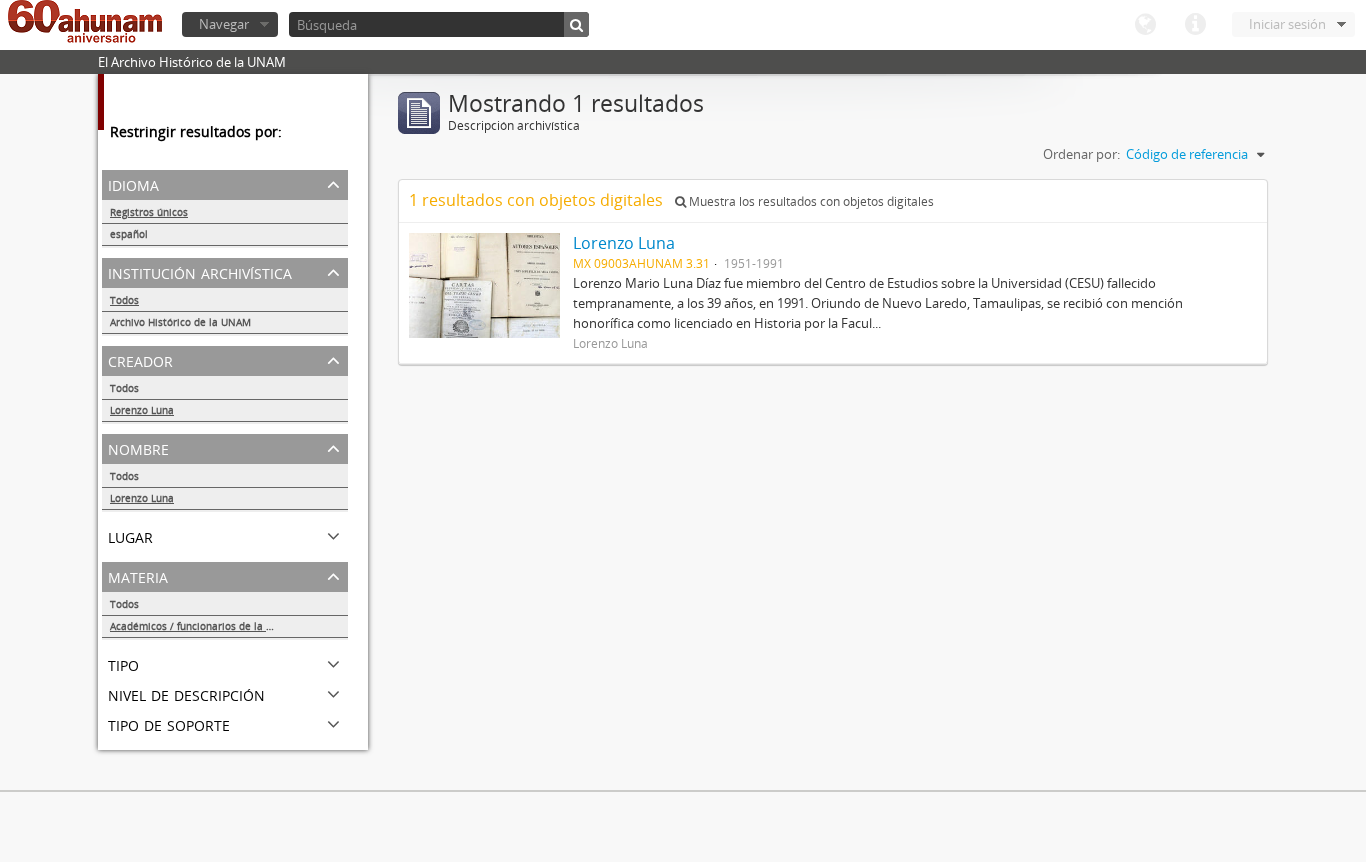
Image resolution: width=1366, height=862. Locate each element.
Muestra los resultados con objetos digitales (810, 201)
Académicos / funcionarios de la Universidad (216, 626)
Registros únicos (149, 212)
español (129, 234)
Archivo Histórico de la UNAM (180, 322)
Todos (124, 300)
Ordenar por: (1081, 154)
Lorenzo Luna (142, 410)
